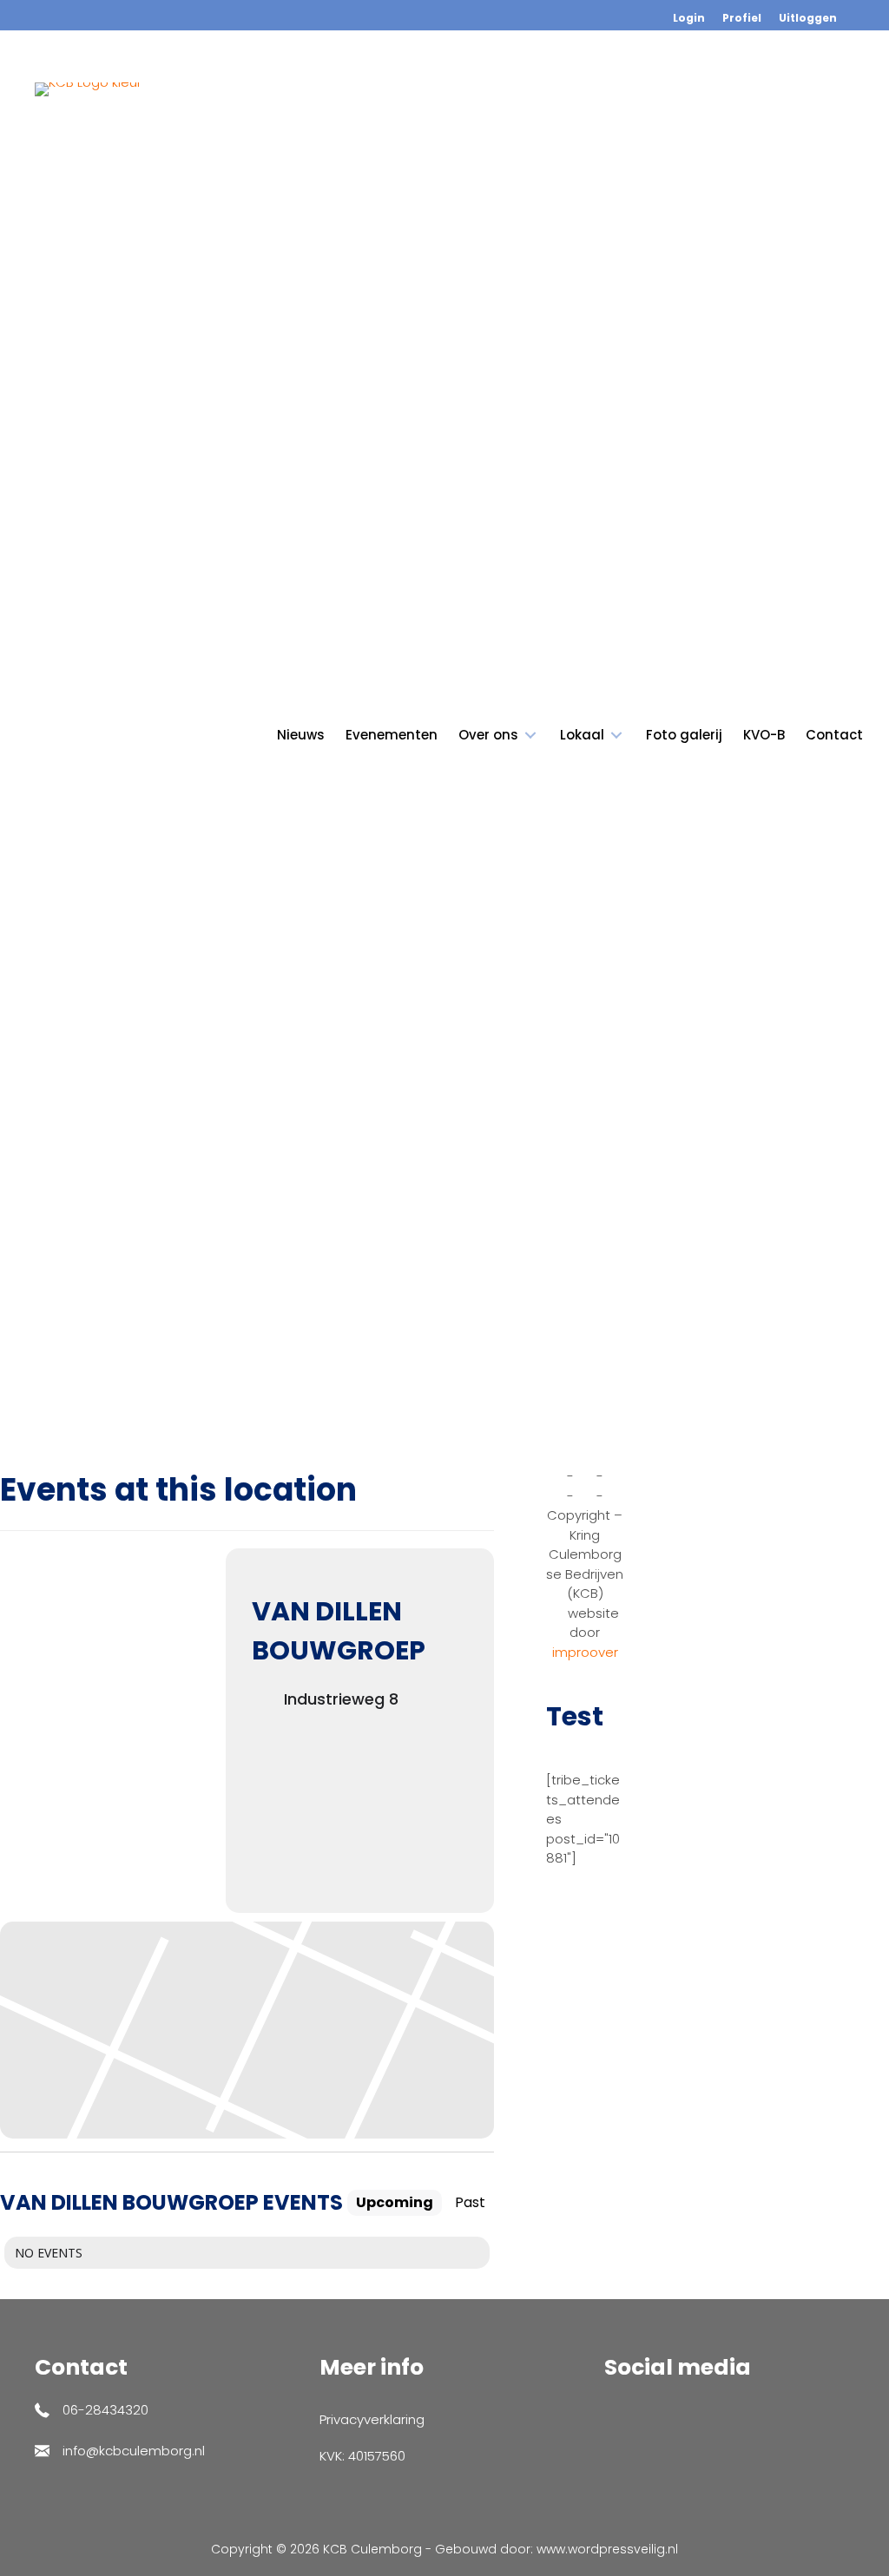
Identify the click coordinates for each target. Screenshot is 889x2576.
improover (585, 1652)
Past (470, 2202)
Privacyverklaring (372, 2419)
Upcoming (395, 2202)
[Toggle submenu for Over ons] (530, 736)
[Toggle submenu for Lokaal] (616, 736)
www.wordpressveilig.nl (607, 2549)
